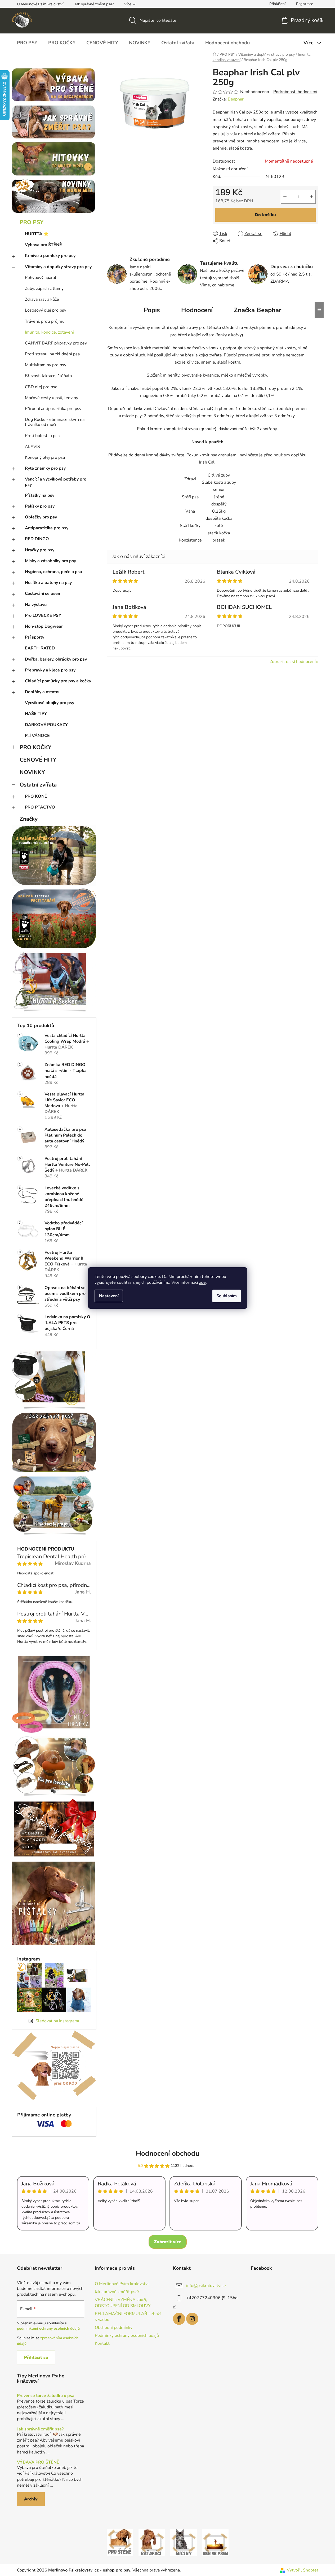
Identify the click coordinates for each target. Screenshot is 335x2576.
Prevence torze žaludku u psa (46, 2396)
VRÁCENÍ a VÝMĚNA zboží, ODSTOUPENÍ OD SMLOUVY (123, 2303)
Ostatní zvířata (38, 785)
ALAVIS (32, 447)
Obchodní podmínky (114, 2328)
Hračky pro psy (40, 550)
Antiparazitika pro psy (47, 528)
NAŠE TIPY (36, 714)
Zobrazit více (168, 2242)
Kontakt (102, 2343)
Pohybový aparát (41, 278)
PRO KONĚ (36, 796)
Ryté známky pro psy (45, 468)
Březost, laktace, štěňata (48, 376)
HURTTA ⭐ (37, 234)
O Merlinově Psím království (40, 4)
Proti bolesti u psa (42, 436)
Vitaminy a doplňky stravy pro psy (58, 267)
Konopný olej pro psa (45, 457)
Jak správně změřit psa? (94, 4)
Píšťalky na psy (40, 495)
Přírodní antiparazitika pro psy (53, 409)
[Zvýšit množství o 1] (311, 197)
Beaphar (236, 99)
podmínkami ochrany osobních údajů (48, 2328)
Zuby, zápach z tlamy (44, 289)
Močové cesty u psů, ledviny (52, 398)
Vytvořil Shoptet (303, 2570)
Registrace (305, 4)
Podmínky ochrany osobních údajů (127, 2335)
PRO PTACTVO (40, 807)
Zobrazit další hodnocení (293, 662)
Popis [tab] (152, 310)
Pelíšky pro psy (40, 506)
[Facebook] (179, 2319)
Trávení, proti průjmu (45, 321)
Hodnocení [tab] (197, 310)
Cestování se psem (43, 593)
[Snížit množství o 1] (285, 197)
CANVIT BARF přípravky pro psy (56, 343)
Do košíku (265, 215)
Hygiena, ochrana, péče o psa (53, 572)
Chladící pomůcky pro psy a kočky (58, 681)
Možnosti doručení (230, 169)
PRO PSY (32, 222)
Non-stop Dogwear (44, 626)
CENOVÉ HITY (38, 760)
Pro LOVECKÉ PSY (43, 615)
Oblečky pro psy (41, 517)
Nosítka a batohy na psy (48, 583)
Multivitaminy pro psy (46, 365)
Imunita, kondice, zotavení (49, 332)
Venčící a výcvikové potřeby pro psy (56, 482)
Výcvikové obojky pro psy (50, 703)
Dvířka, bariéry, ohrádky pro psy (56, 659)
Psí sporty (35, 637)
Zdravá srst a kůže (42, 299)
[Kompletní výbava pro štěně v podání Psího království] (120, 2542)
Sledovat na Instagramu (58, 2021)
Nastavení (109, 1296)
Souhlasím (227, 1296)
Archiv (31, 2499)
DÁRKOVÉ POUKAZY (46, 725)
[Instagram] (192, 2319)
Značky (29, 819)
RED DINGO (37, 539)
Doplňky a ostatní (42, 692)
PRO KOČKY (35, 747)
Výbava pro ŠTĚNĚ (43, 245)
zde (202, 1282)
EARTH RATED (40, 648)
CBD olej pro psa (41, 387)
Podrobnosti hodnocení (295, 92)
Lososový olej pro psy (46, 310)
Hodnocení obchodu (168, 2153)
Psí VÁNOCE (37, 736)
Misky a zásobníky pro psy (50, 561)
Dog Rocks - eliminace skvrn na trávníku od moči (55, 422)
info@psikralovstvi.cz (206, 2286)
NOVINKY (32, 772)
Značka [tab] (258, 310)
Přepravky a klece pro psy (50, 670)
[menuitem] (27, 43)
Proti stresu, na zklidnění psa (52, 354)
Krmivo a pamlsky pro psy (50, 256)
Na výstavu (36, 605)
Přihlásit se (36, 2357)
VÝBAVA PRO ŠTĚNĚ (38, 2463)
